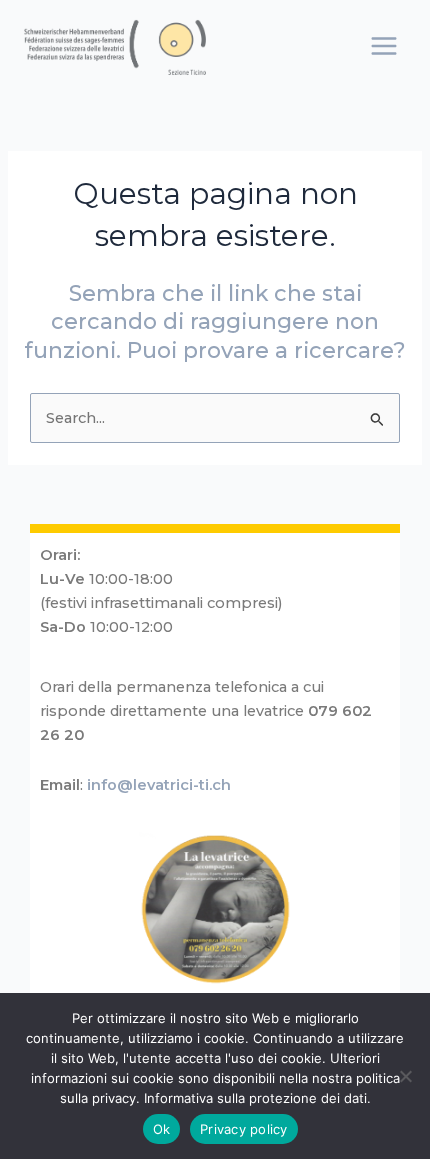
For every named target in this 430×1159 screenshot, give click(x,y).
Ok (162, 1129)
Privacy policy (244, 1129)
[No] (405, 1076)
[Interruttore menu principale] (384, 46)
